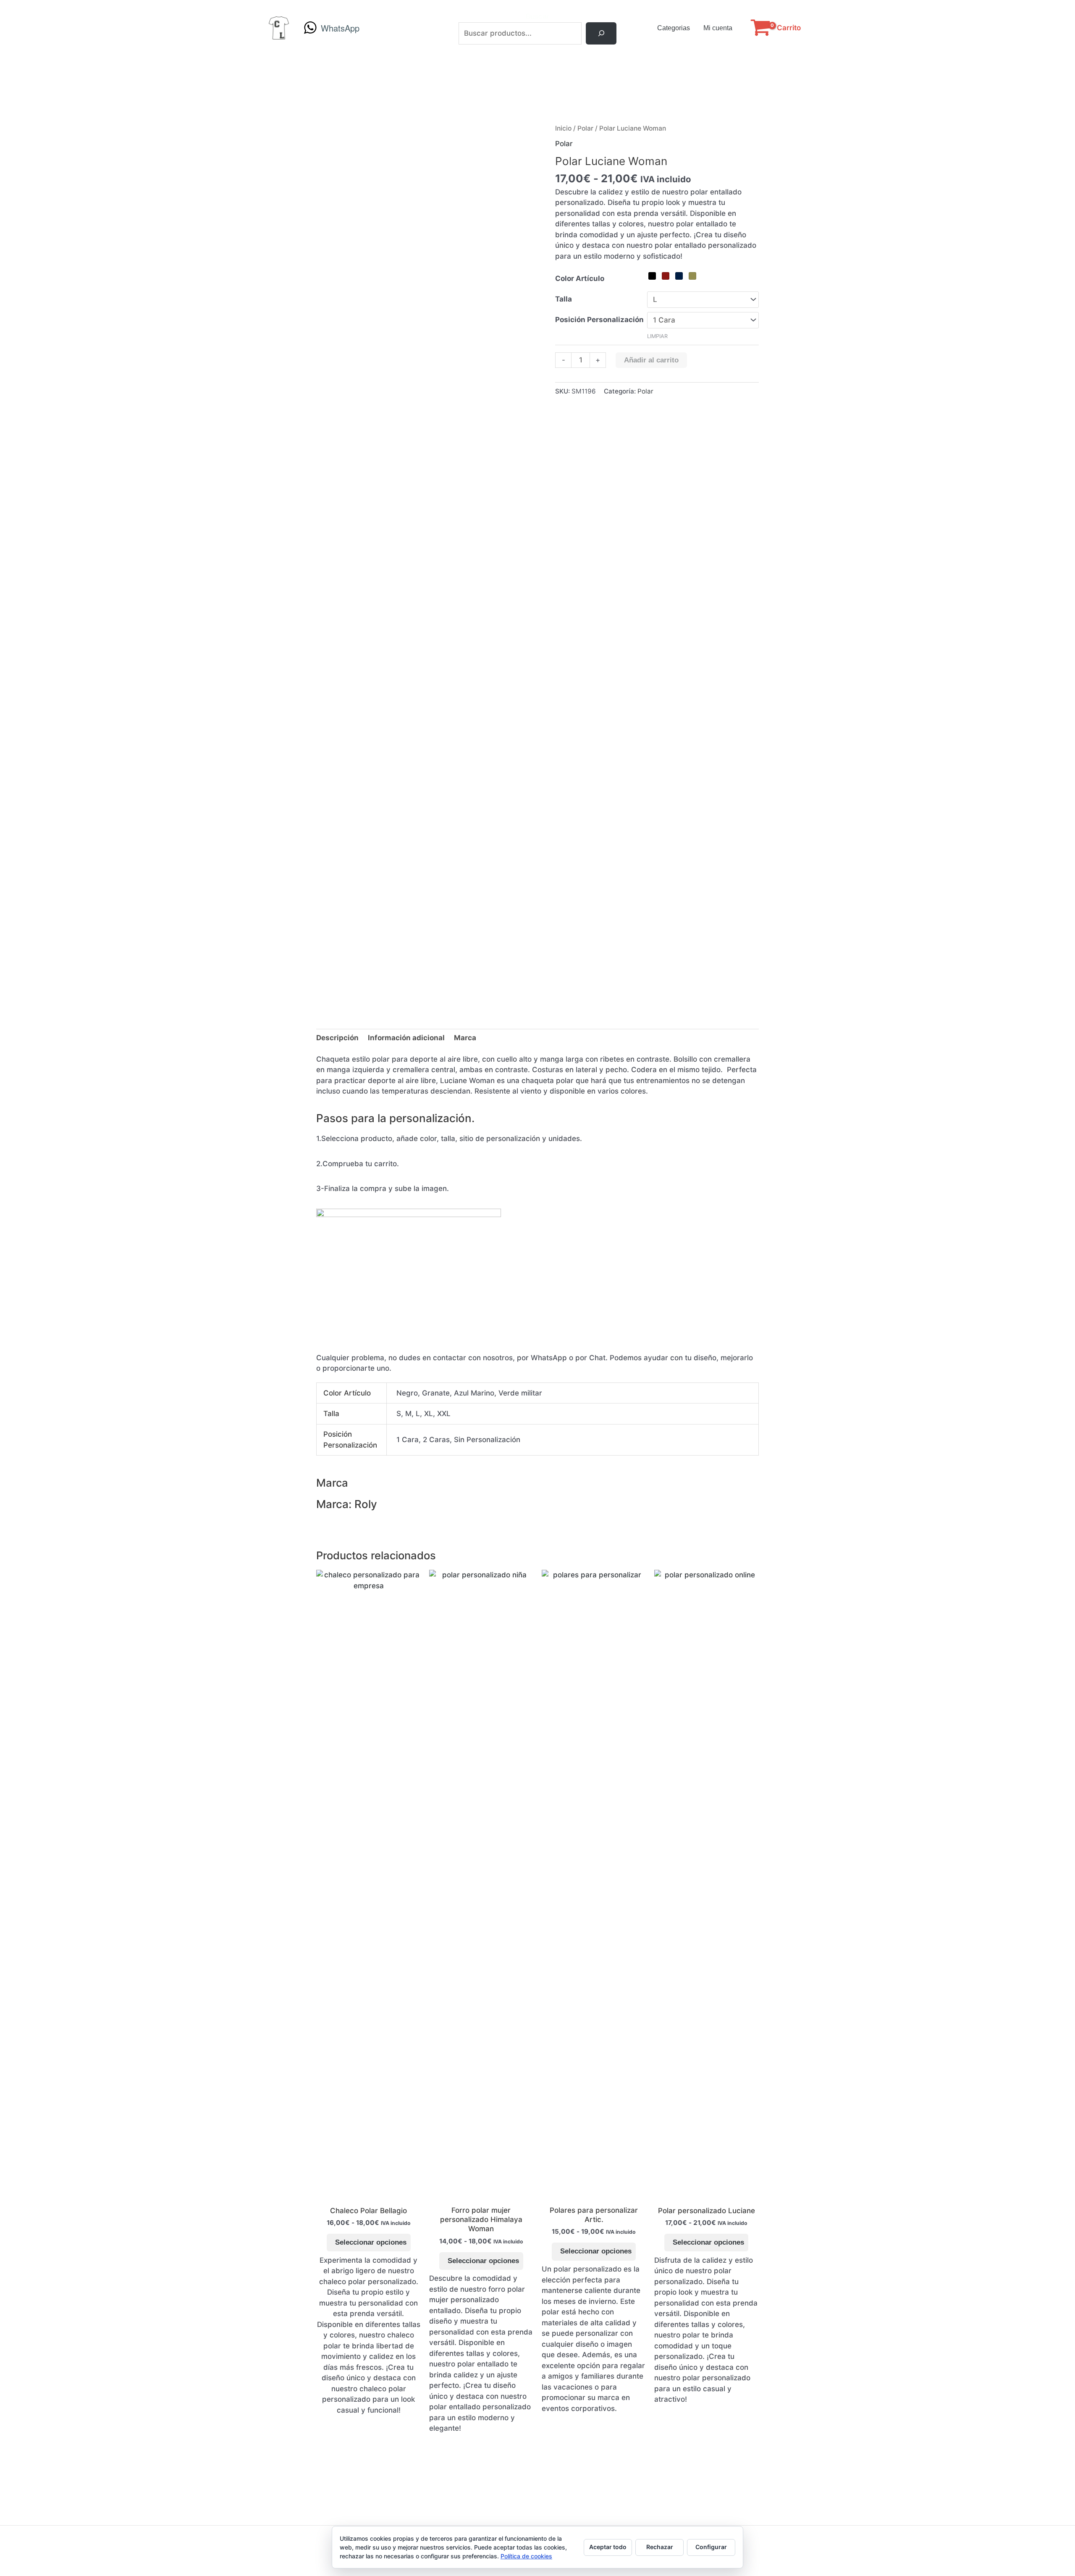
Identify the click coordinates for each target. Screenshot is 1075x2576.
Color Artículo (580, 278)
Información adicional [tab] (406, 1038)
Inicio (563, 128)
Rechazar (660, 2547)
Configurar (711, 2547)
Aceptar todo (608, 2547)
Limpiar (657, 336)
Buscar (538, 16)
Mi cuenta (718, 28)
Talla (564, 299)
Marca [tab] (465, 1038)
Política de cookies (526, 2556)
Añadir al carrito (651, 360)
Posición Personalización (599, 320)
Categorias (674, 28)
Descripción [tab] (337, 1038)
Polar (585, 128)
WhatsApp (340, 28)
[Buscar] (601, 33)
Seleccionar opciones (371, 2242)
